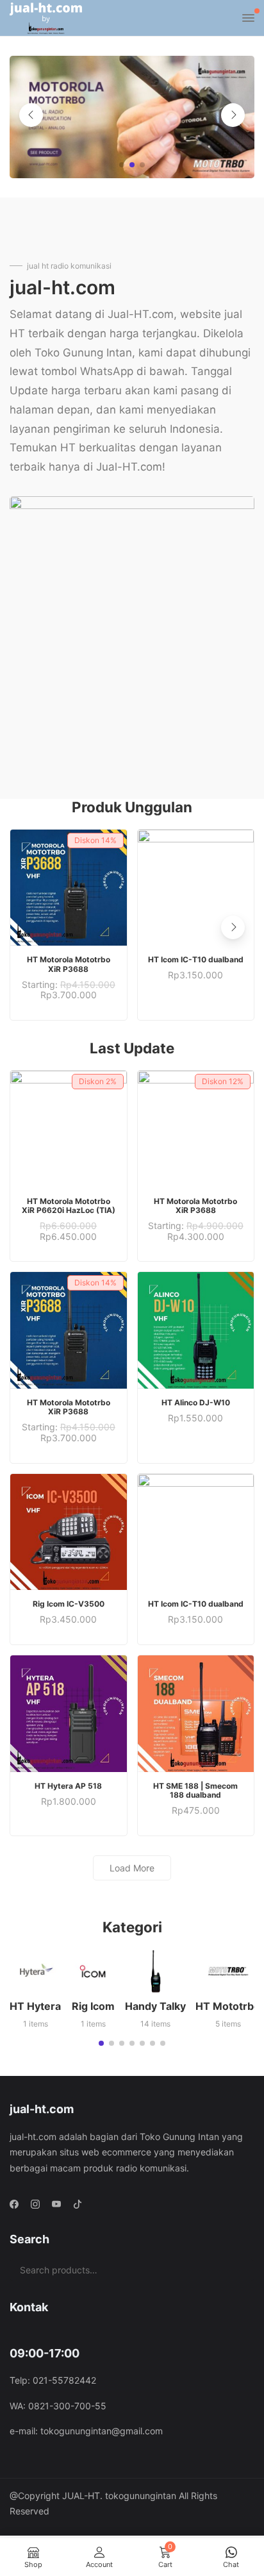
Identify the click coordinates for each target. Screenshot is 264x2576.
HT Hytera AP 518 (68, 1786)
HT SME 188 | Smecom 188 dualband (195, 1790)
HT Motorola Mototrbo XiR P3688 (69, 964)
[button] (122, 165)
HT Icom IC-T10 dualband (196, 959)
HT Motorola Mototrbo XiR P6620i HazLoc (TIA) (69, 1206)
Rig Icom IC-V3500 (69, 1604)
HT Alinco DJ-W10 (196, 1402)
